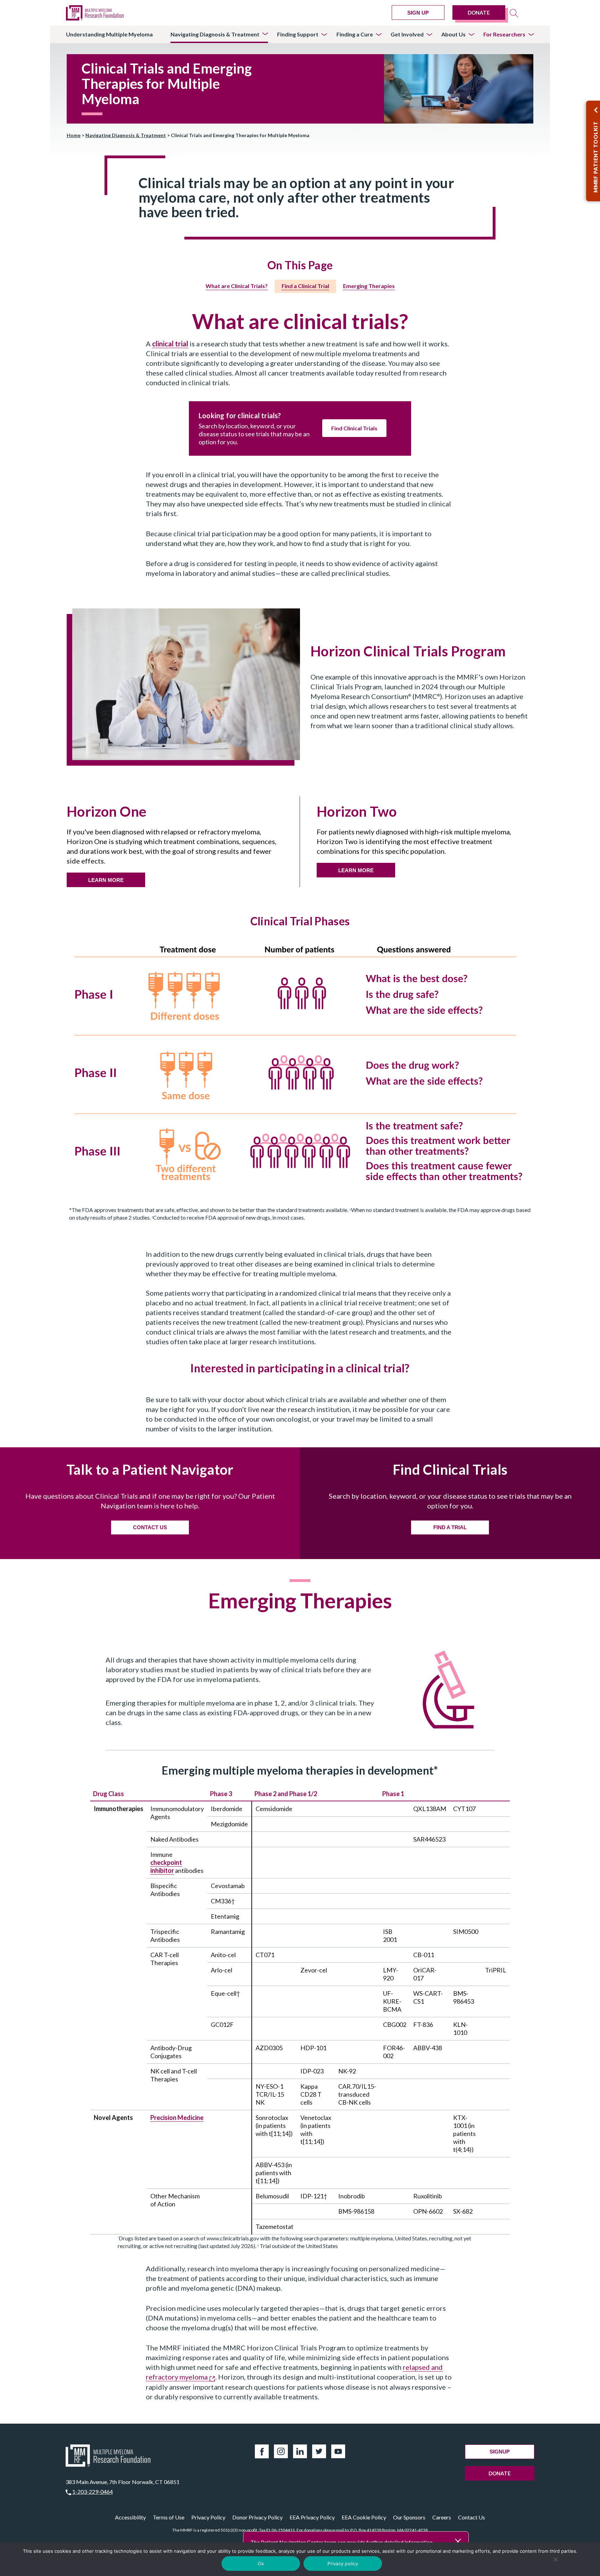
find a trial (450, 1527)
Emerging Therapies (369, 286)
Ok (261, 2564)
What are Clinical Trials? (237, 286)
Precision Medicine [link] (177, 2118)
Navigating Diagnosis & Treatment (215, 34)
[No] (556, 2559)
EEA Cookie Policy (364, 2517)
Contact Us (472, 2517)
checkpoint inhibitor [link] (166, 1866)
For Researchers (504, 34)
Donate (479, 12)
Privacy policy (343, 2564)
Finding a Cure (355, 34)
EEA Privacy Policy (312, 2517)
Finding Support (298, 34)
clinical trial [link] (170, 344)
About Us (453, 34)
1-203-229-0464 (93, 2491)
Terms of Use (169, 2517)
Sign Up (418, 13)
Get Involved (407, 34)
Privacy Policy (208, 2517)
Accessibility (130, 2517)
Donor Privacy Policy (257, 2517)
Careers (442, 2517)
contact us (150, 1527)
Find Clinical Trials (354, 428)
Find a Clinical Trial (305, 286)
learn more (106, 880)
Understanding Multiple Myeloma (109, 34)
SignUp (500, 2452)
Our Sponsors (409, 2517)
